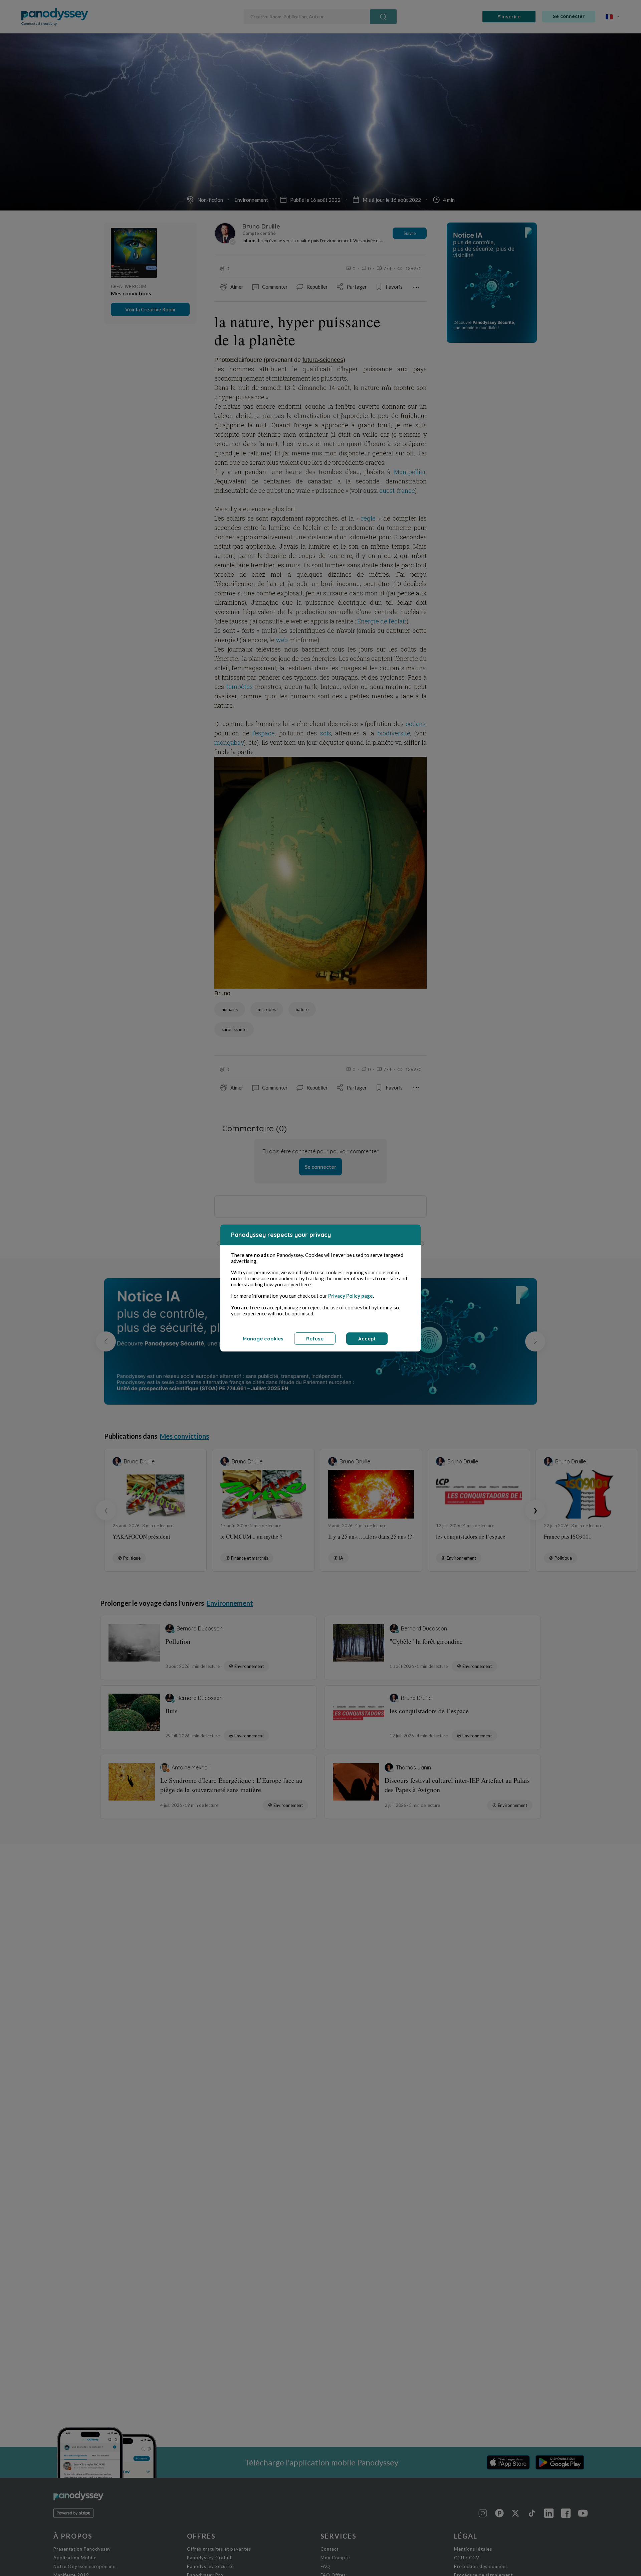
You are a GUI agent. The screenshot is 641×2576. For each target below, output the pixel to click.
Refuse (315, 1339)
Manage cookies (263, 1339)
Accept (367, 1339)
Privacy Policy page (351, 1296)
